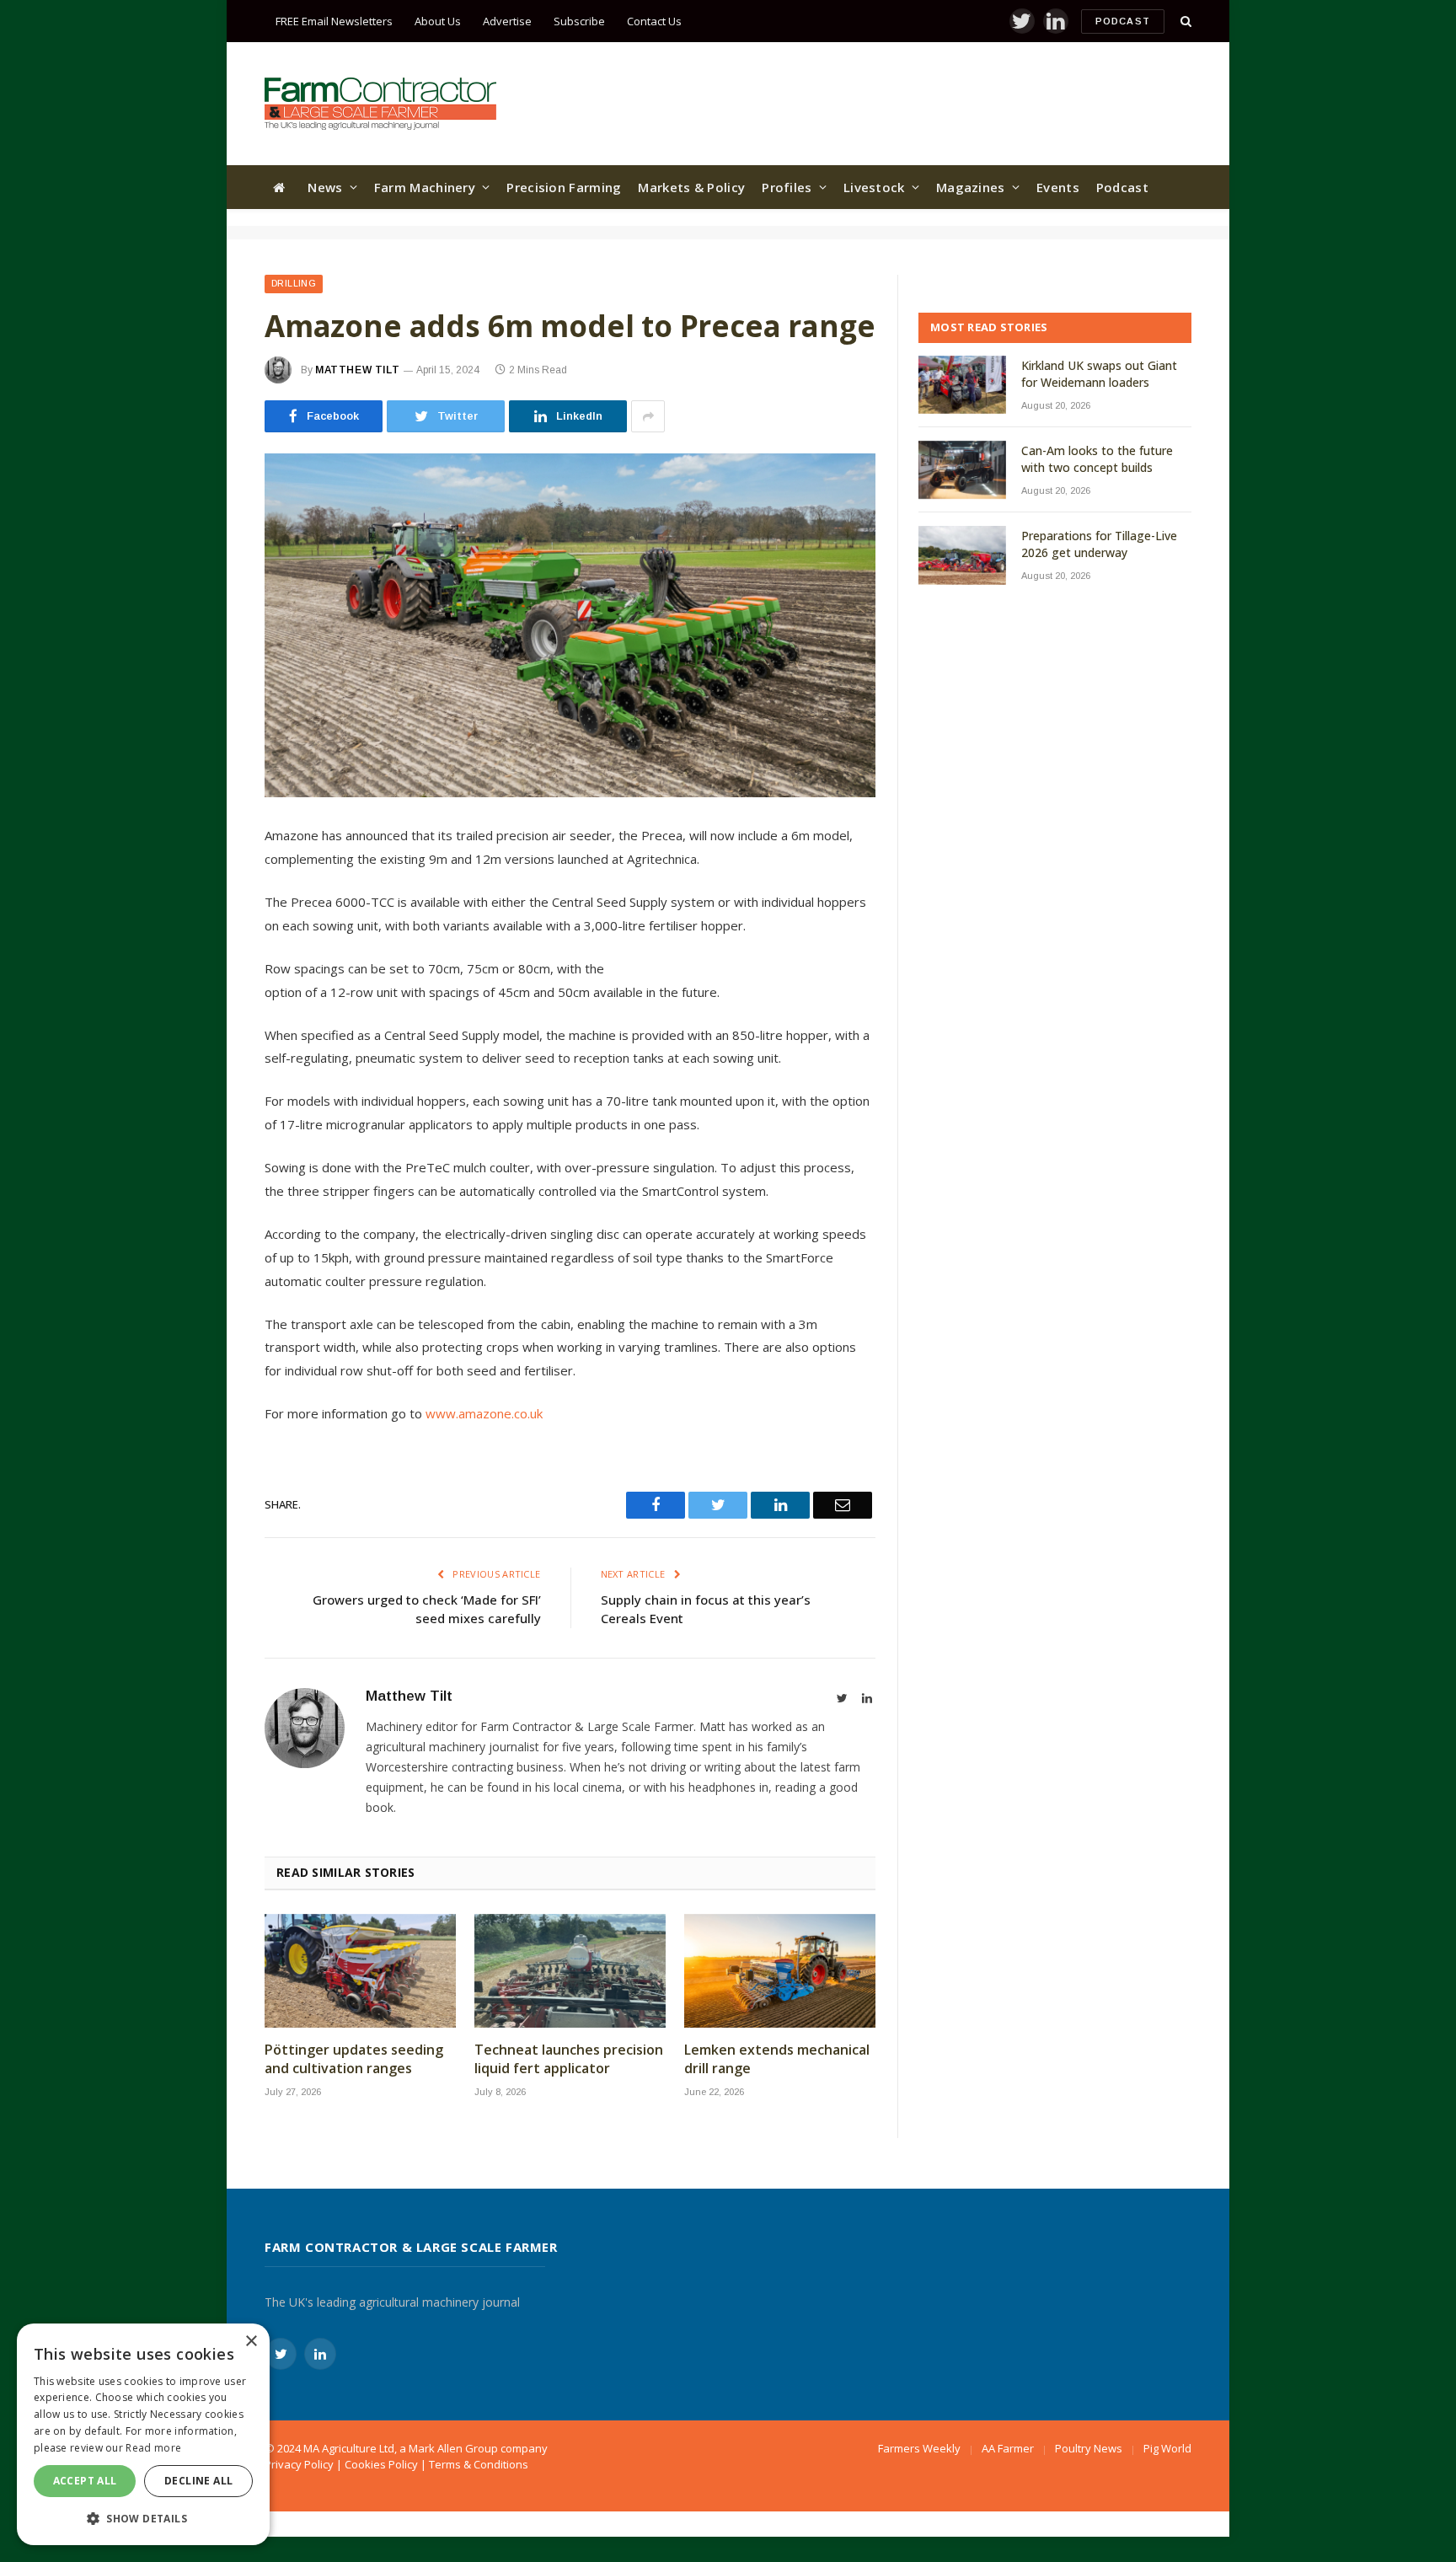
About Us (438, 21)
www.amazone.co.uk (484, 1413)
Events (1058, 187)
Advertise (507, 21)
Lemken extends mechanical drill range (777, 2059)
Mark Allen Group (453, 2448)
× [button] (251, 2342)
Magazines (971, 187)
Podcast (1123, 21)
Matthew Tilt (357, 370)
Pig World (1167, 2448)
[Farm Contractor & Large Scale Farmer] (380, 104)
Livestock (874, 187)
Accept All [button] (85, 2481)
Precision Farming (564, 187)
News (325, 187)
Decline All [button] (198, 2481)
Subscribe (579, 21)
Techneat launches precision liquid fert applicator (569, 2059)
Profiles (787, 187)
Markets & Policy (691, 187)
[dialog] (143, 2434)
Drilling (294, 284)
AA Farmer (1008, 2448)
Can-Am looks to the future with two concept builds (1097, 459)
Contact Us (654, 21)
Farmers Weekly (919, 2448)
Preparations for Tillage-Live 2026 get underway (1099, 544)
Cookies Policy (381, 2464)
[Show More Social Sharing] (648, 416)
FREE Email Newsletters (334, 21)
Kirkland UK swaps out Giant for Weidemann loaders (1099, 374)
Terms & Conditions (479, 2464)
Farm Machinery (425, 187)
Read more (153, 2448)
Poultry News (1089, 2448)
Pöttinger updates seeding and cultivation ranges (354, 2059)
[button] (143, 2518)
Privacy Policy (299, 2464)
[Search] (1184, 21)
